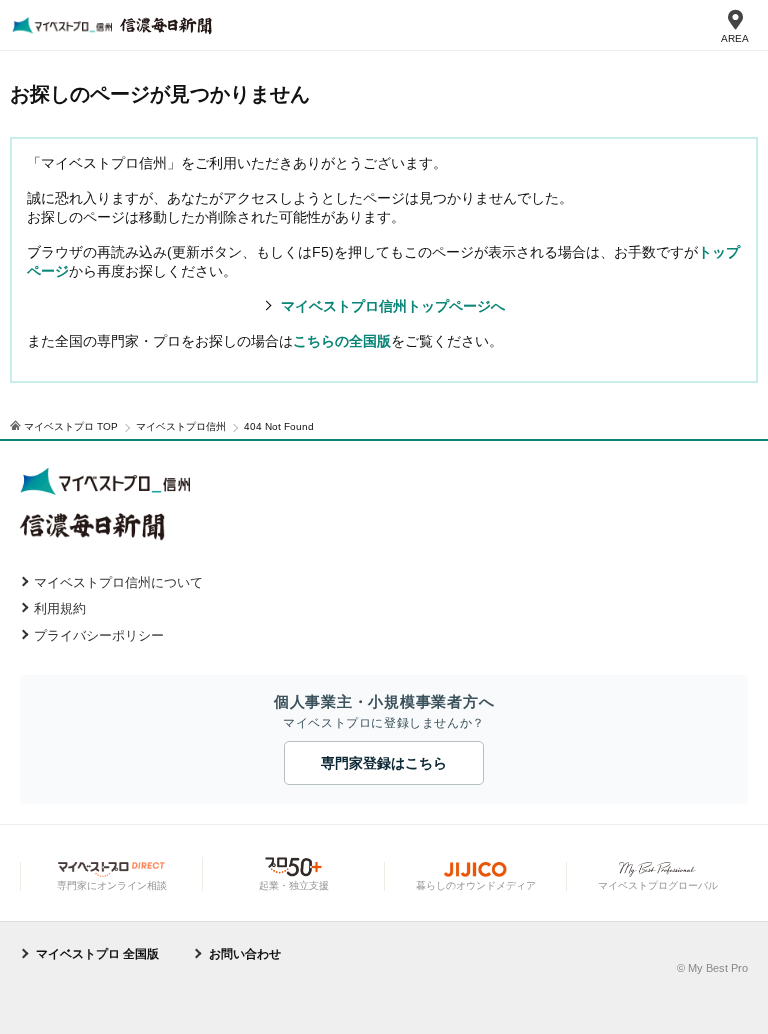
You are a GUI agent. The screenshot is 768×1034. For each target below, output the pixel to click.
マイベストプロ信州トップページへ (393, 306)
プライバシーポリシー (99, 635)
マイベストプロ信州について (118, 582)
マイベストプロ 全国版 (97, 954)
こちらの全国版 (342, 341)
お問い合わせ (245, 954)
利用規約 (60, 608)
